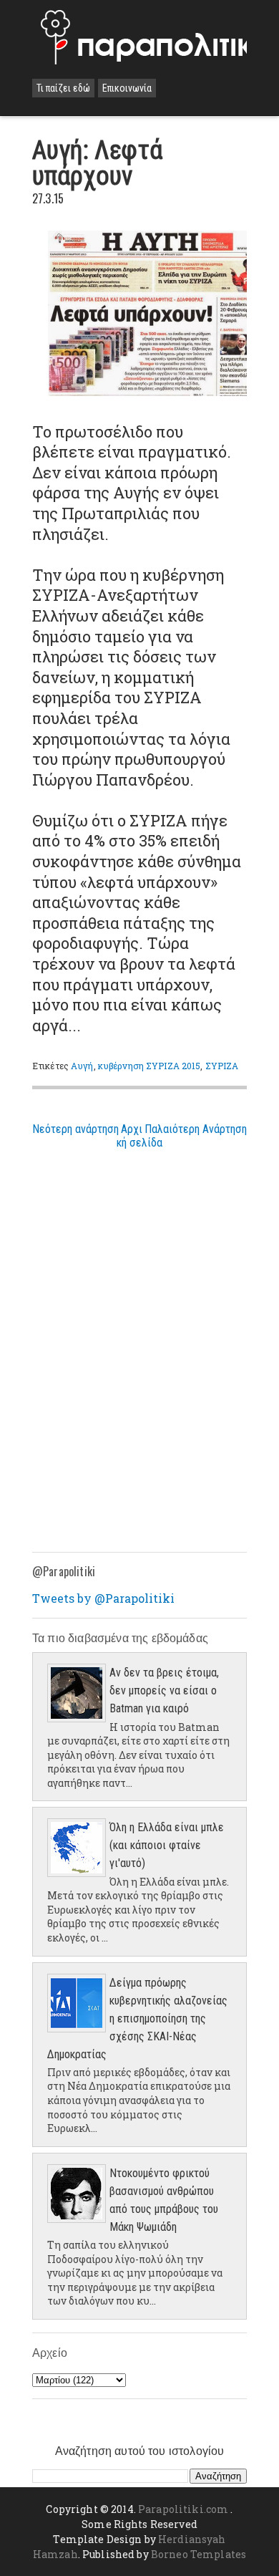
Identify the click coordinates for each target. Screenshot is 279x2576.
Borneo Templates (199, 2554)
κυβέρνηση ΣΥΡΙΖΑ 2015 (150, 1066)
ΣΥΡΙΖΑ (222, 1066)
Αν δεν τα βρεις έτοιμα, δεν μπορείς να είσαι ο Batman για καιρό (164, 1690)
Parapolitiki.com (183, 2509)
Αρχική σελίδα (139, 1136)
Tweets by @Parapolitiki (103, 1598)
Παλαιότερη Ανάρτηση (196, 1129)
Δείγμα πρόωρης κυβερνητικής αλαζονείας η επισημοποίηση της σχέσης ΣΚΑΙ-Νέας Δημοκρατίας (137, 2018)
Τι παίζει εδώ (63, 88)
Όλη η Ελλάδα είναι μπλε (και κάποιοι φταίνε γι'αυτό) (167, 1845)
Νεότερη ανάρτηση (75, 1129)
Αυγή (82, 1066)
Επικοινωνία (127, 88)
